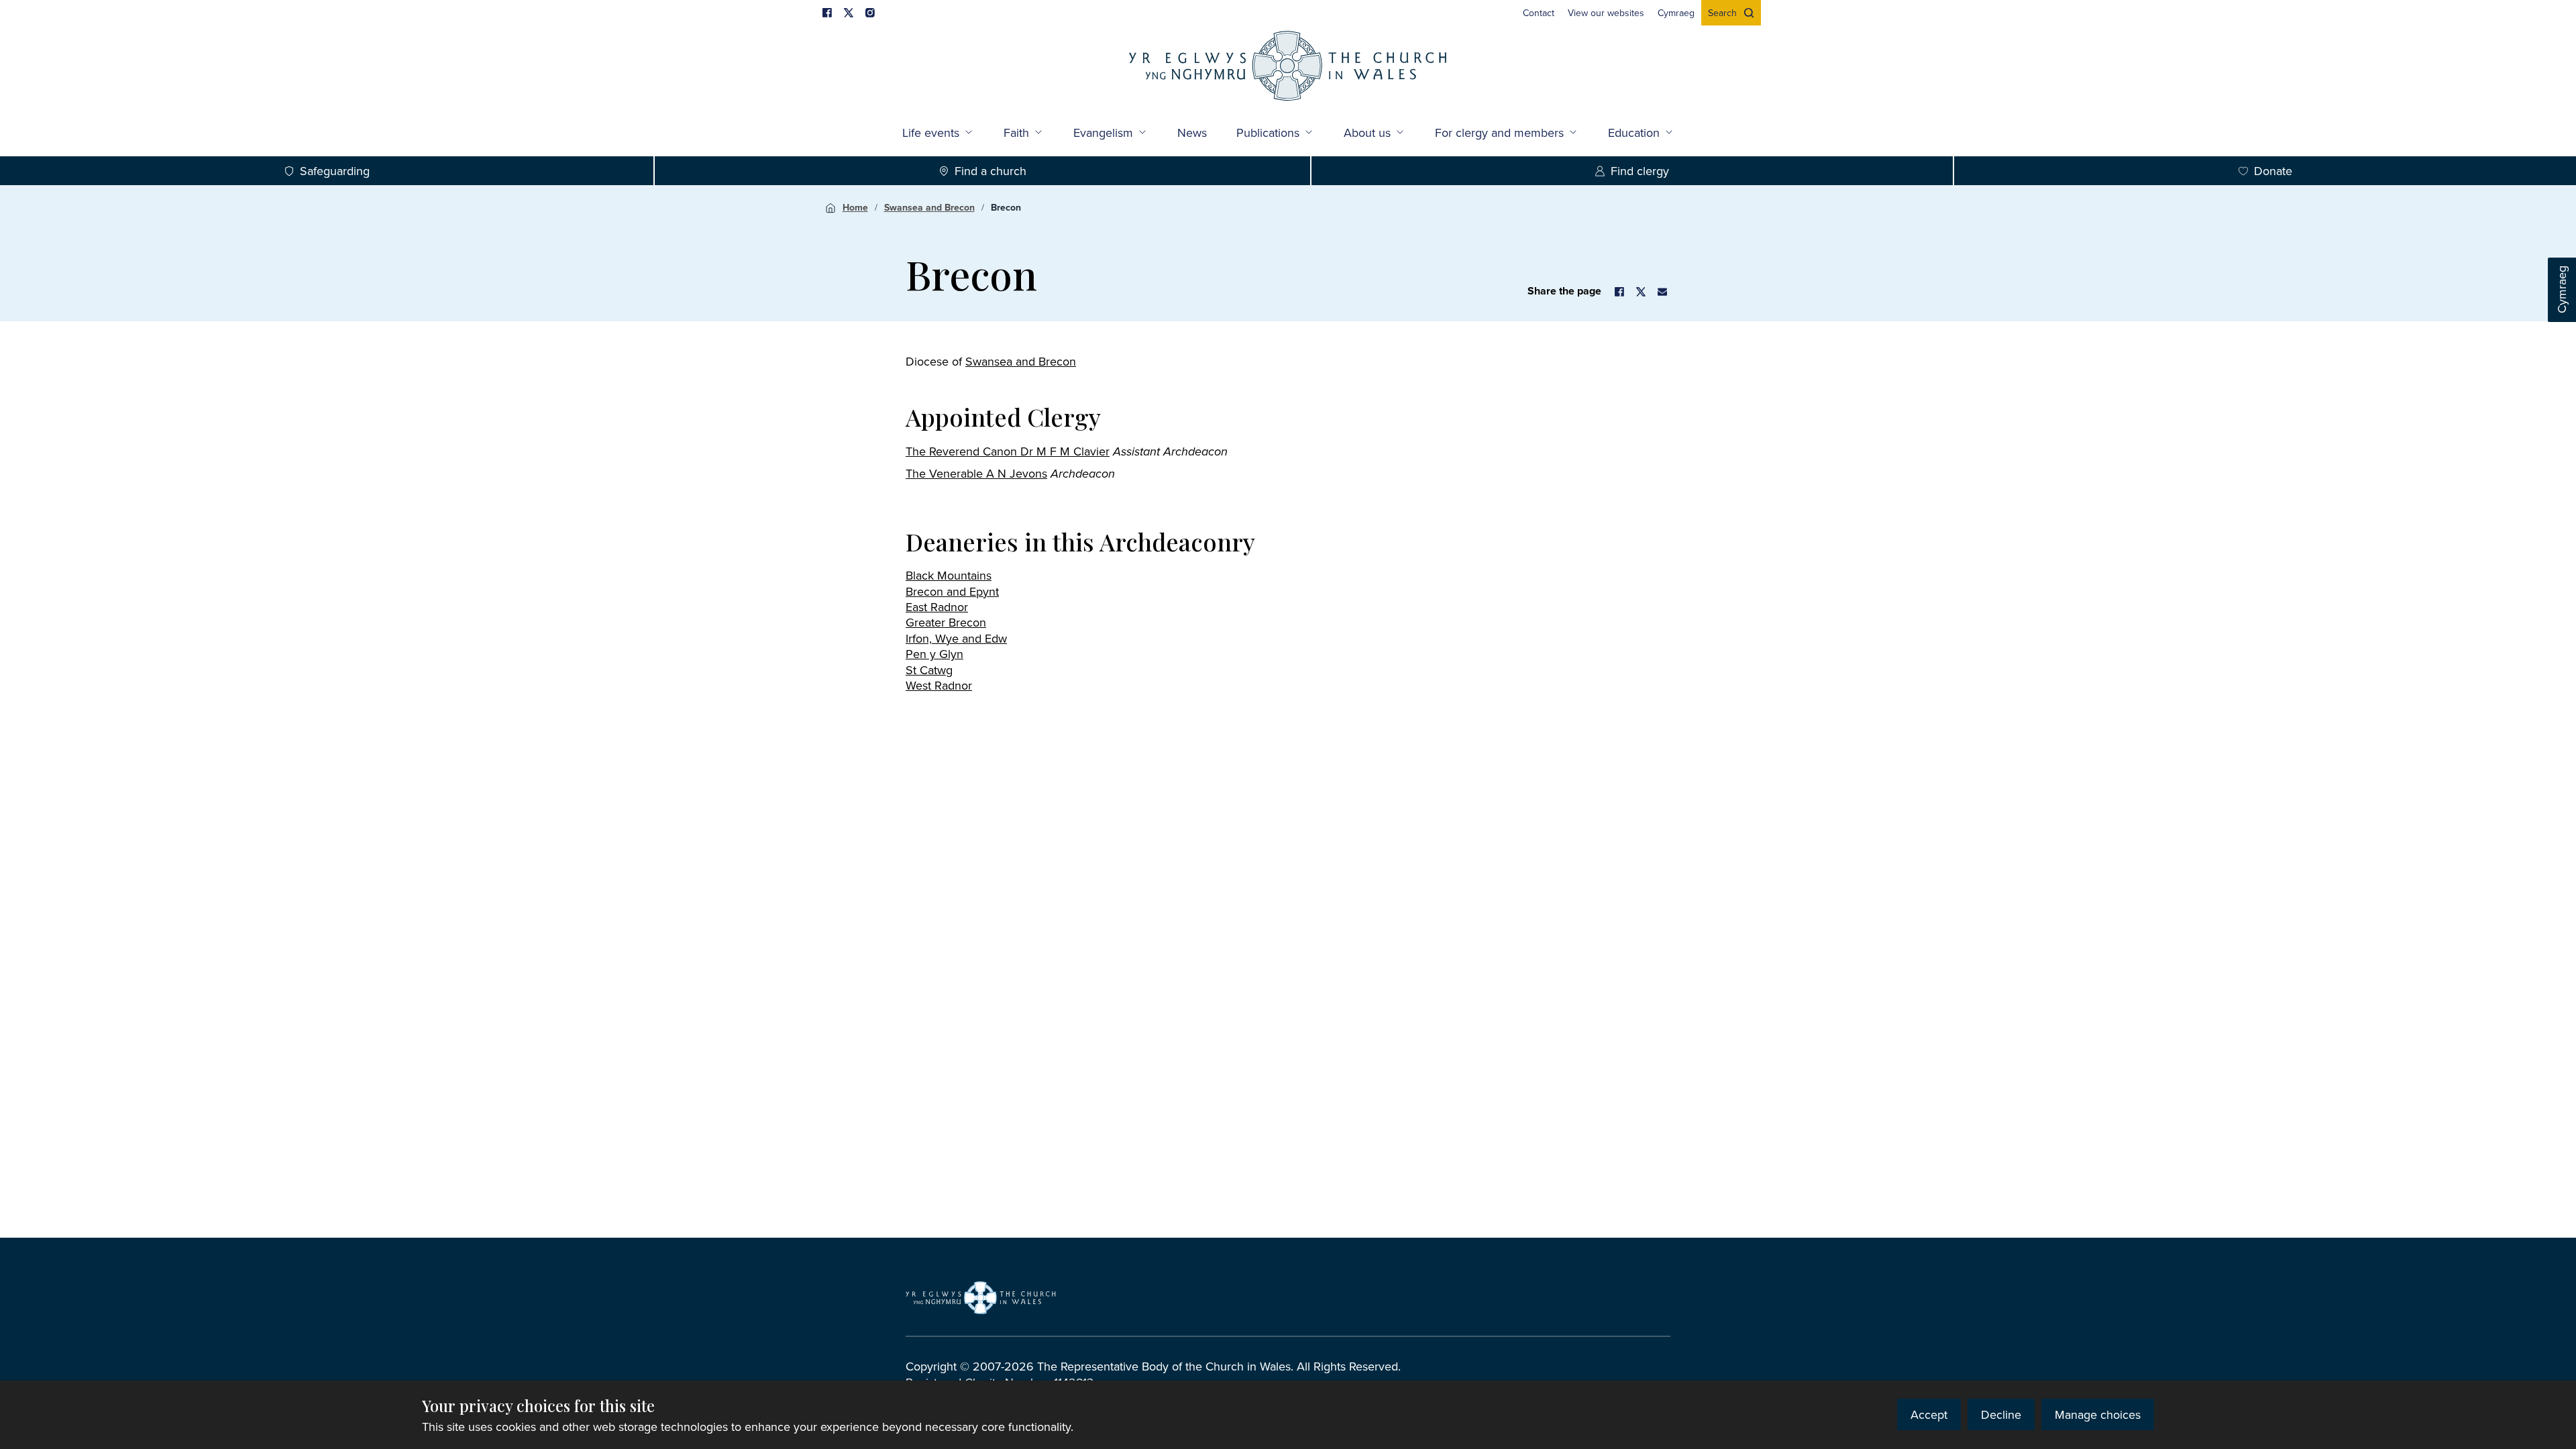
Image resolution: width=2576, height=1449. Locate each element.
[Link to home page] (1288, 67)
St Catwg (929, 670)
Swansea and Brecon (929, 207)
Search (1722, 13)
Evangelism (1103, 132)
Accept (1929, 1414)
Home (855, 207)
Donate (2273, 171)
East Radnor (937, 607)
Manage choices (2098, 1414)
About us (1367, 132)
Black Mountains (949, 575)
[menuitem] (1539, 13)
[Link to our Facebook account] (827, 13)
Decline (2001, 1414)
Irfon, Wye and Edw (956, 638)
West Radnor (939, 685)
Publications (1268, 132)
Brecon (1006, 207)
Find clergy (1640, 171)
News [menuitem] (1192, 132)
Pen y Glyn (934, 654)
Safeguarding (335, 171)
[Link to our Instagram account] (870, 13)
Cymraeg (2562, 290)
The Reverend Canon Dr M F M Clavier (1008, 451)
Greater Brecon (946, 622)
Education (1634, 132)
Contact (1539, 13)
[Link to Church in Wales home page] (981, 1297)
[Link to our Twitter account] (849, 13)
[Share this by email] (1662, 292)
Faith (1016, 132)
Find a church (990, 171)
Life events (931, 132)
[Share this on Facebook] (1619, 292)
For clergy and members (1499, 132)
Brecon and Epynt (952, 591)
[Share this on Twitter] (1641, 292)
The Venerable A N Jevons (976, 473)
